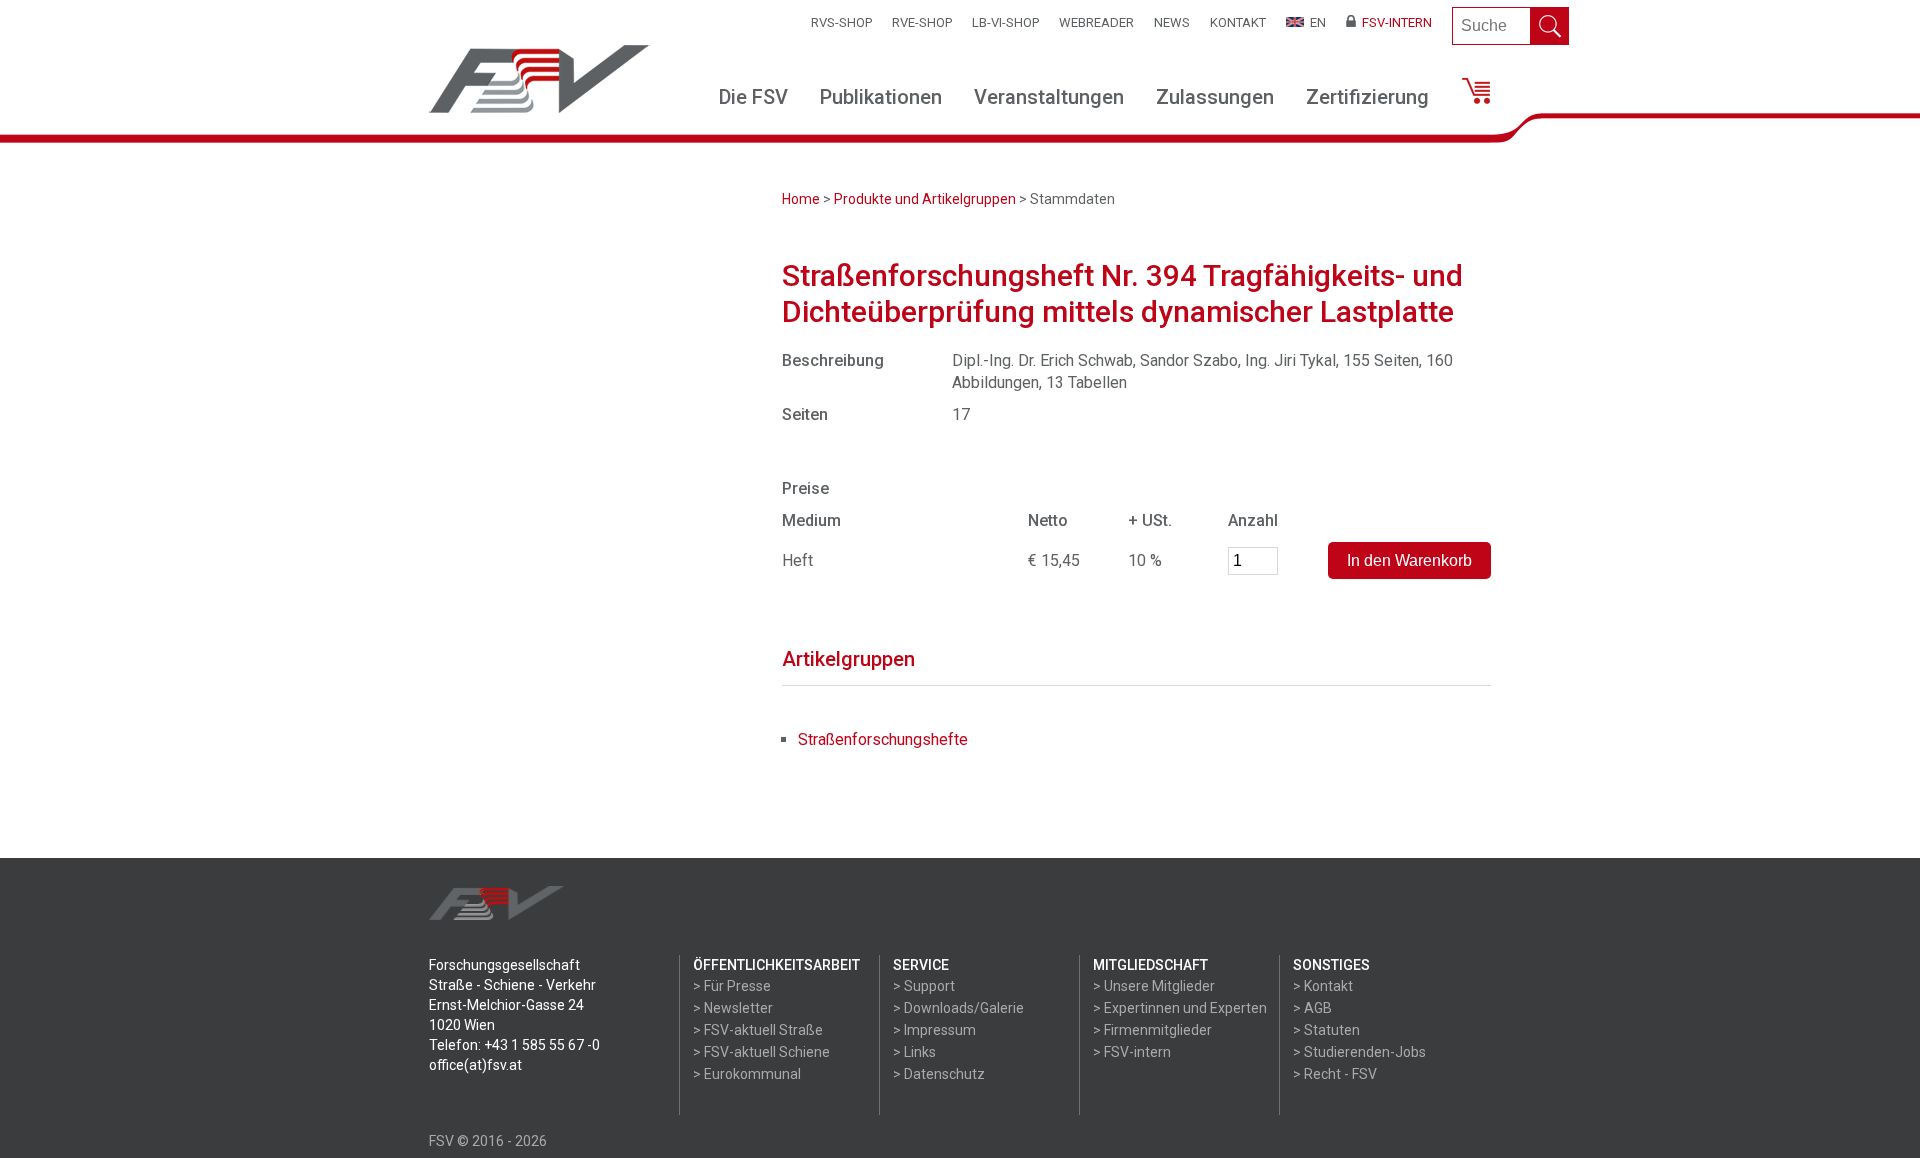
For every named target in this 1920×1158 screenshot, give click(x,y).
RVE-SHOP (922, 22)
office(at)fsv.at (475, 1065)
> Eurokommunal (747, 1074)
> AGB (1312, 1008)
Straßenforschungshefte (883, 739)
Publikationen (881, 97)
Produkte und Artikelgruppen (925, 199)
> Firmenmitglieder (1152, 1030)
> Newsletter (733, 1008)
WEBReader (1096, 22)
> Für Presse (732, 986)
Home (801, 199)
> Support (924, 986)
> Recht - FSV (1335, 1074)
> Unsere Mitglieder (1154, 986)
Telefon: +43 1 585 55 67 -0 (514, 1045)
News (1172, 22)
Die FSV (753, 97)
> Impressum (934, 1030)
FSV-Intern (1394, 22)
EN (1315, 22)
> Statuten (1326, 1030)
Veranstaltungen (1049, 97)
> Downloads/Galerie (958, 1008)
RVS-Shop (841, 22)
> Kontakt (1323, 986)
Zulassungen (1215, 97)
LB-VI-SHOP (1005, 22)
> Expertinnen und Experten (1180, 1008)
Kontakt (1238, 22)
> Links (914, 1052)
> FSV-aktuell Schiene (761, 1052)
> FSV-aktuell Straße (758, 1030)
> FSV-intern (1132, 1052)
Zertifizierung (1367, 97)
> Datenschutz (939, 1074)
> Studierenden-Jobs (1359, 1052)
